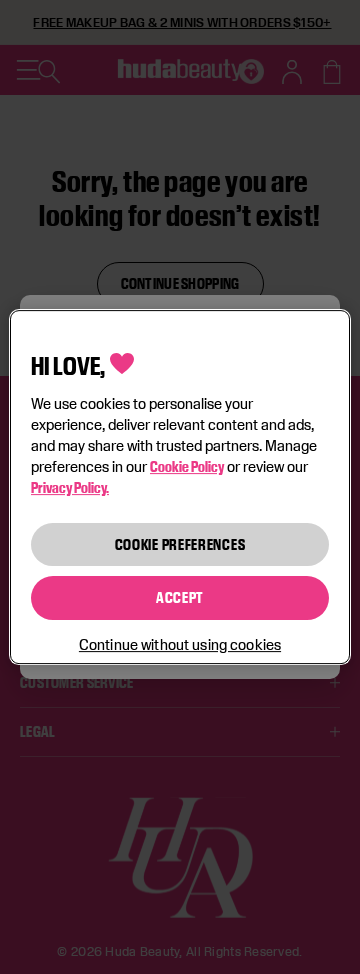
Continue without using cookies (180, 644)
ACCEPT (180, 597)
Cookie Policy (187, 466)
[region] (180, 487)
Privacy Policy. (70, 487)
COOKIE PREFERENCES (180, 544)
